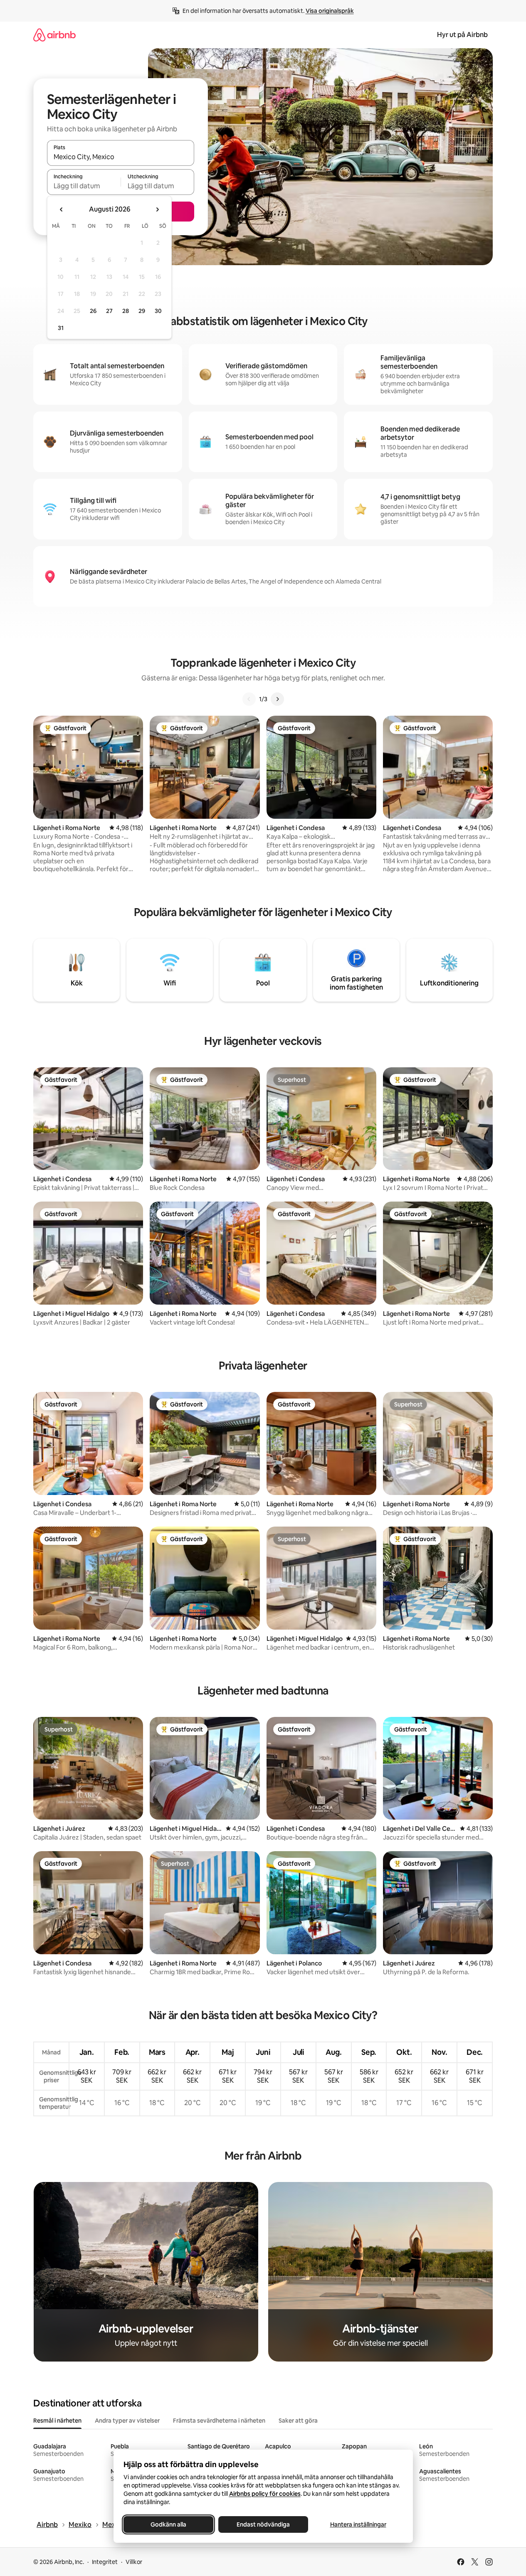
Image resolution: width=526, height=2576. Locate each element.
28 (126, 311)
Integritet (105, 2562)
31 (61, 328)
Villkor (134, 2562)
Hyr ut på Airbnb (462, 35)
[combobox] (121, 157)
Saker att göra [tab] (298, 2421)
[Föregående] (249, 699)
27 (109, 311)
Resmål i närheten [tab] (57, 2421)
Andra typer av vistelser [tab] (127, 2421)
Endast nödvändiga (263, 2524)
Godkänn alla (168, 2524)
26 (93, 311)
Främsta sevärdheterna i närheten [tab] (219, 2421)
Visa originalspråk (330, 11)
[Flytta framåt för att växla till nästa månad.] (157, 209)
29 (142, 311)
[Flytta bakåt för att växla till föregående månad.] (62, 209)
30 (158, 311)
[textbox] (84, 186)
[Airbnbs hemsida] (54, 35)
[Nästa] (277, 699)
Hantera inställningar (358, 2524)
